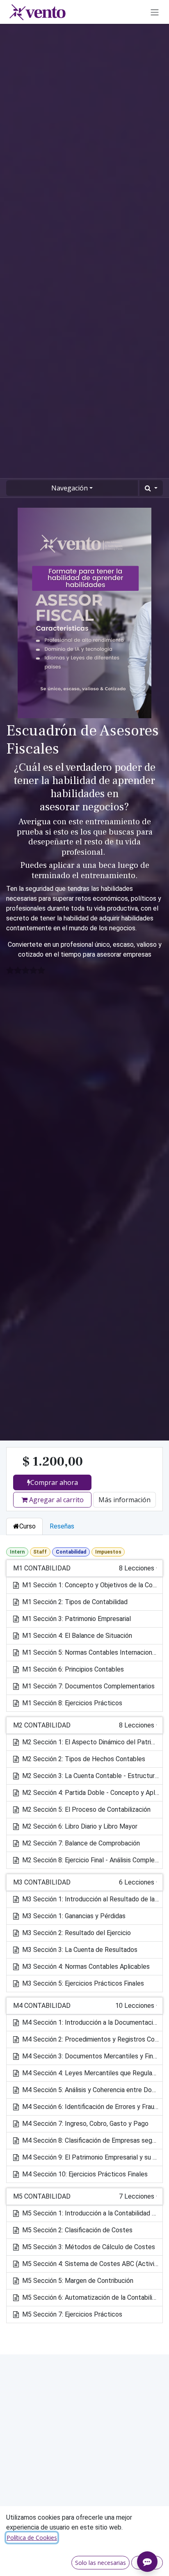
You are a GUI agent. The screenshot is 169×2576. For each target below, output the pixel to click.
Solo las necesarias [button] (100, 2563)
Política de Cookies (32, 2538)
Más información (124, 1500)
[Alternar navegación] (155, 12)
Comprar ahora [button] (54, 1482)
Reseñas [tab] (62, 1526)
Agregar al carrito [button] (56, 1500)
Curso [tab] (27, 1526)
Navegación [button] (70, 488)
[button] (151, 488)
